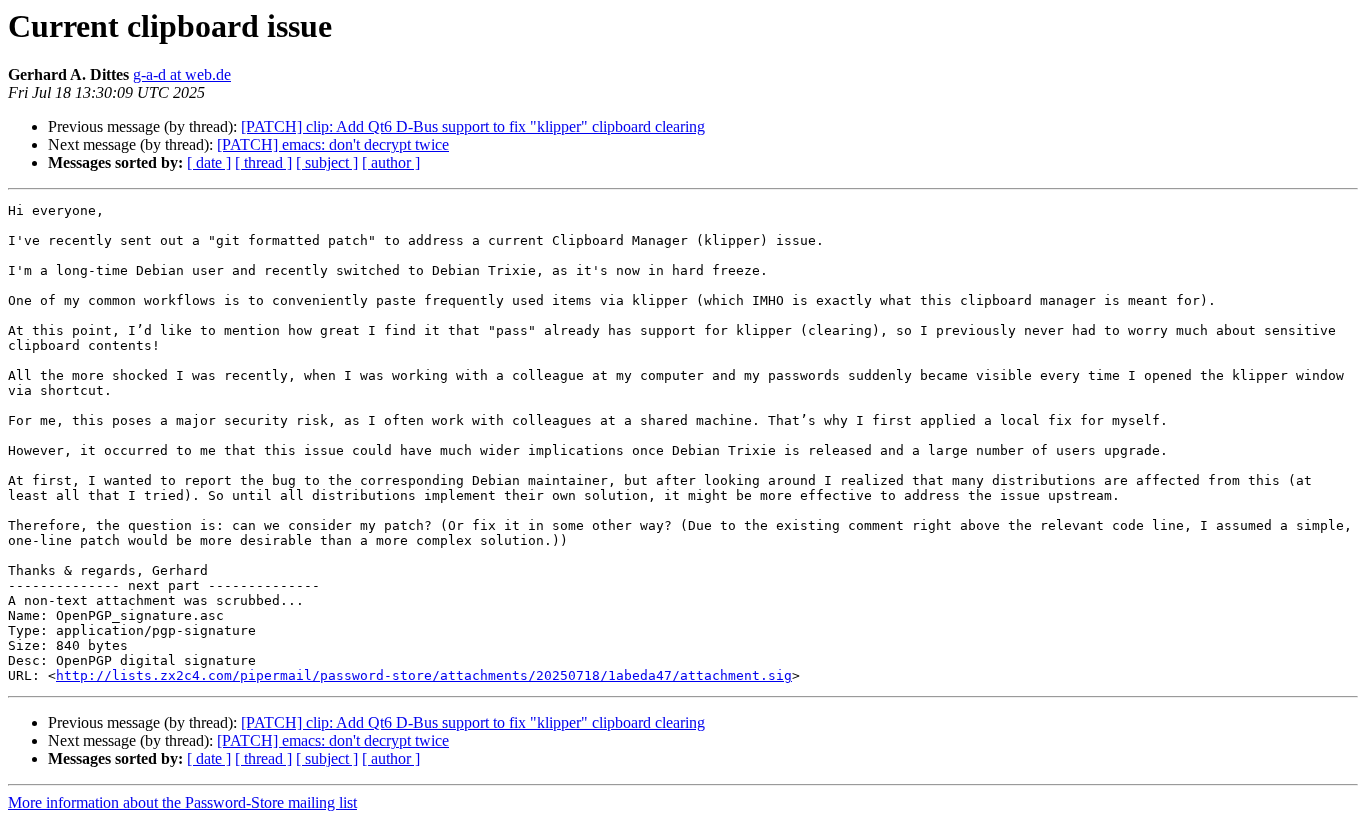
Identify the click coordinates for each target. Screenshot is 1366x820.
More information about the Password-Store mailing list (182, 802)
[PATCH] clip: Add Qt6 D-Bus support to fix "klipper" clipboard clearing (473, 126)
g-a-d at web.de (182, 74)
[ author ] (391, 162)
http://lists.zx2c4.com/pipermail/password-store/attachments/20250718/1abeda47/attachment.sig (424, 675)
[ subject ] (327, 162)
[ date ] (209, 162)
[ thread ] (263, 162)
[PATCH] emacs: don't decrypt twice (333, 144)
